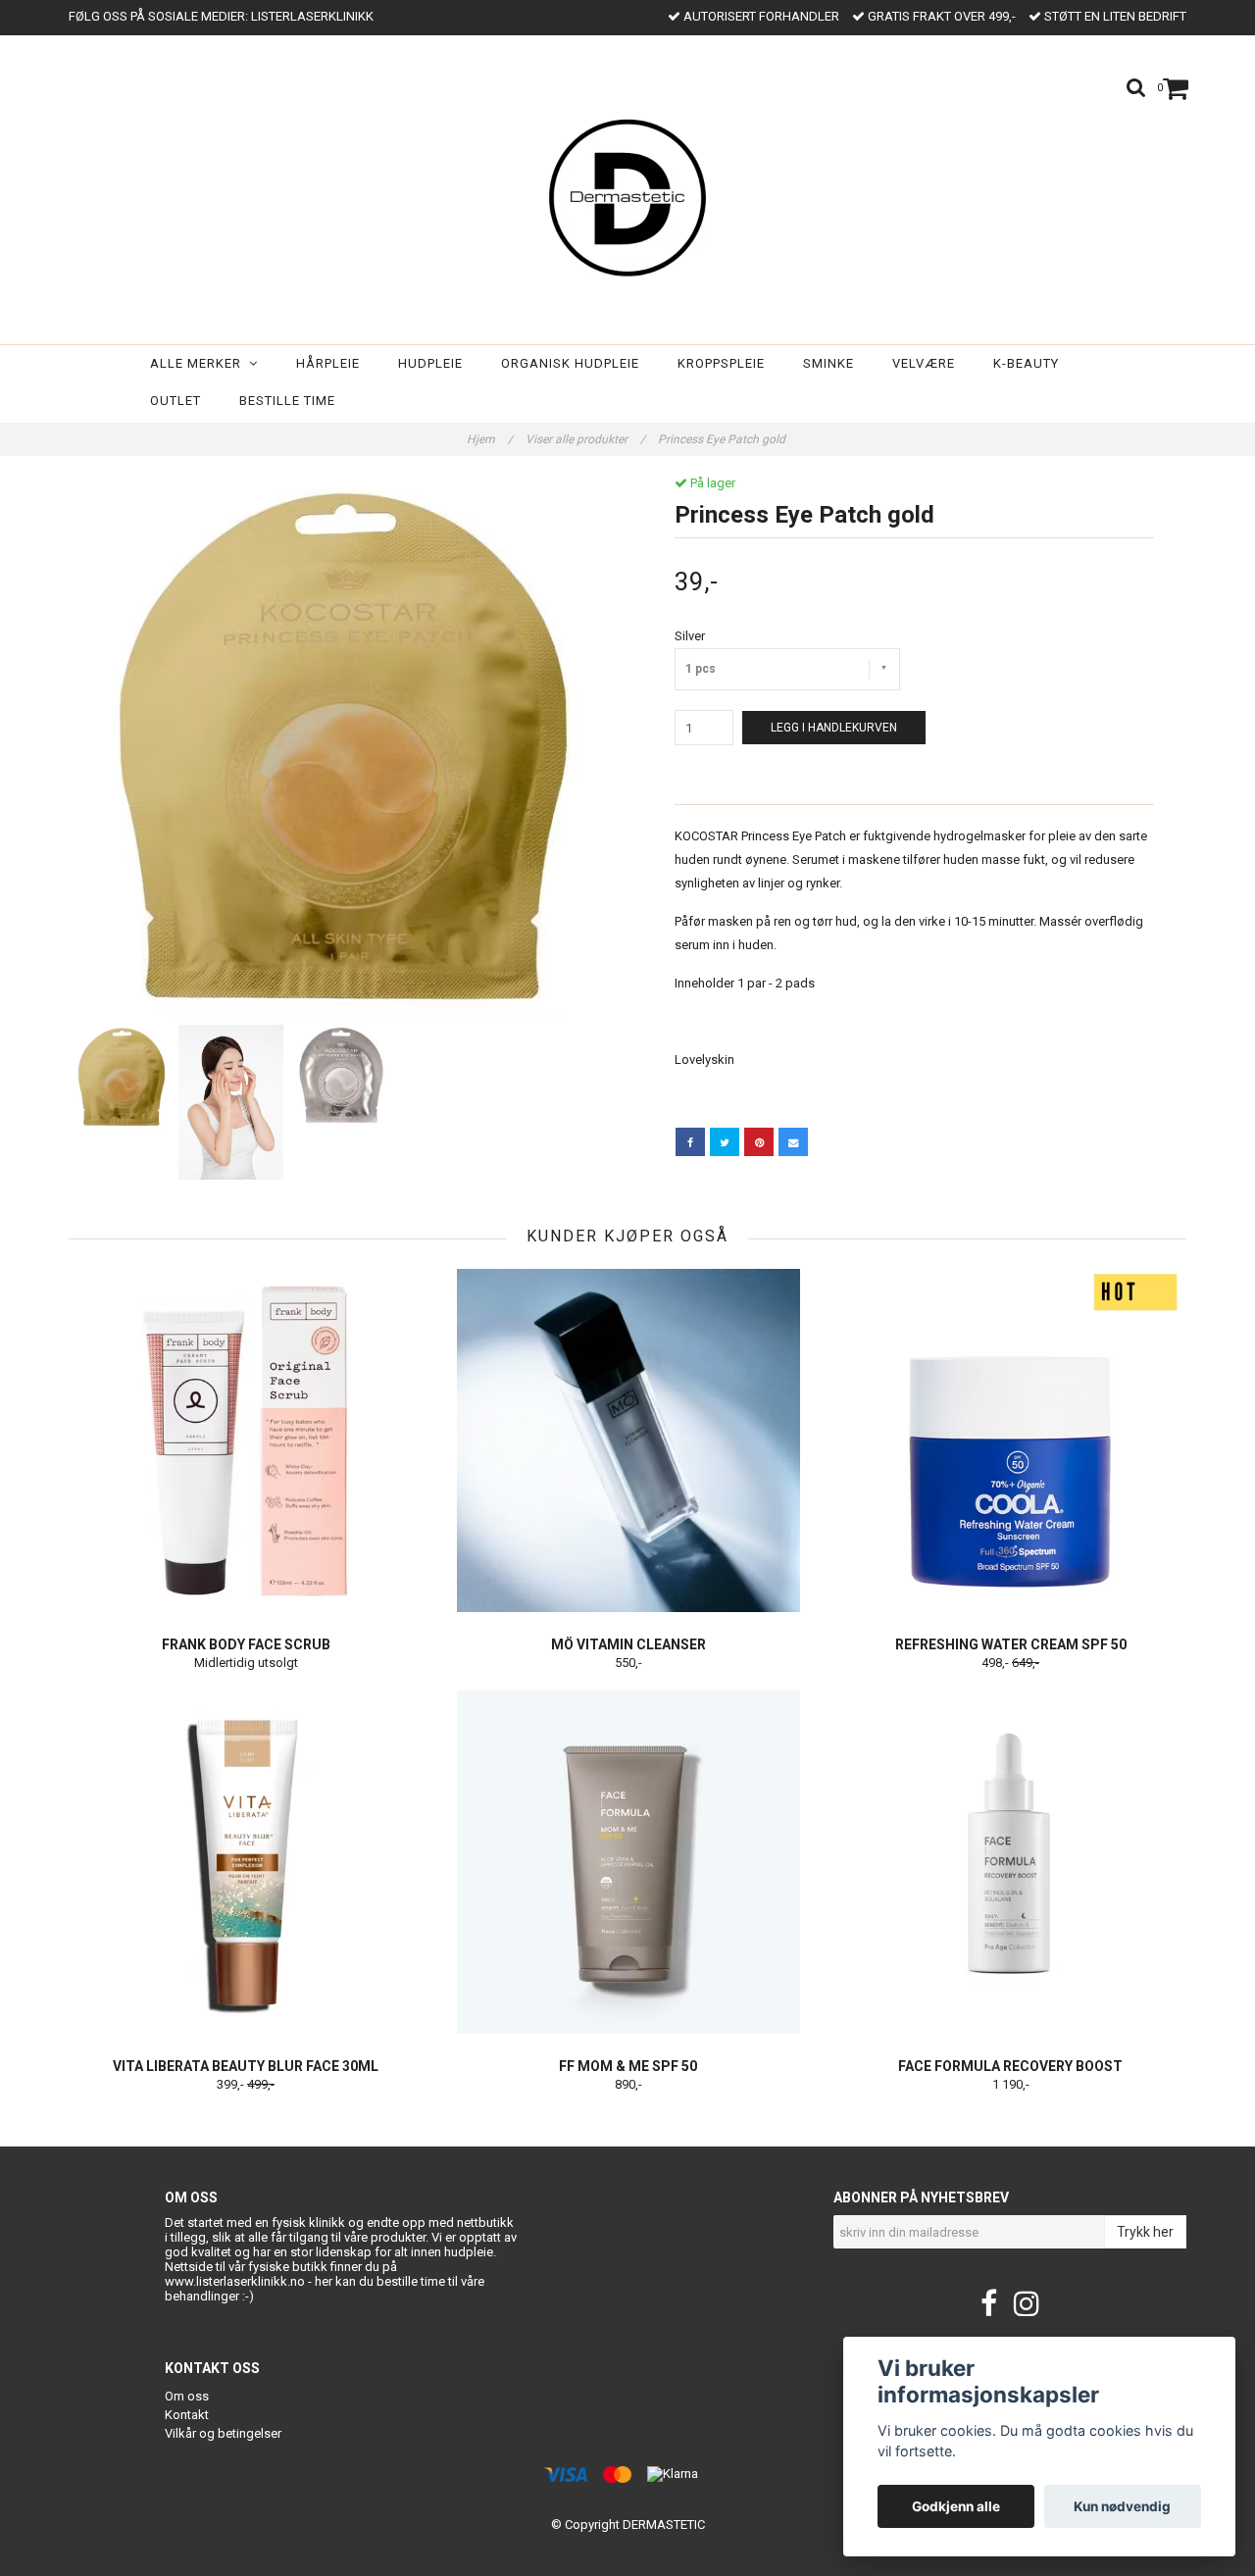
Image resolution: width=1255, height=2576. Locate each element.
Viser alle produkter (585, 439)
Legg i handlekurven (834, 728)
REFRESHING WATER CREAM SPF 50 (1011, 1644)
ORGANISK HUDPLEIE (570, 363)
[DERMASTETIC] (627, 194)
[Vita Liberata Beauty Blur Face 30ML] (246, 1862)
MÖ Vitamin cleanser (628, 1644)
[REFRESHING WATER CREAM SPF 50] (1010, 1440)
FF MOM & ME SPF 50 (628, 2066)
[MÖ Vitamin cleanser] (628, 1440)
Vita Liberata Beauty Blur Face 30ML (246, 2066)
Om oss (187, 2396)
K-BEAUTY (1026, 363)
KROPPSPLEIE (721, 363)
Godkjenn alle (956, 2506)
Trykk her (1145, 2232)
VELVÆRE (924, 363)
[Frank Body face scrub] (246, 1440)
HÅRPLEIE (328, 363)
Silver (690, 636)
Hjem (490, 439)
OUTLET (176, 401)
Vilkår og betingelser (223, 2433)
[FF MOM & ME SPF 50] (628, 1862)
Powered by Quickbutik (628, 2540)
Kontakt (187, 2415)
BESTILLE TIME (287, 401)
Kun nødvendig (1122, 2506)
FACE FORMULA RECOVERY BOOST (1010, 2066)
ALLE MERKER (200, 363)
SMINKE (828, 363)
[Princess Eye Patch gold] (341, 748)
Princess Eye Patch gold (723, 439)
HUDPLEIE (430, 363)
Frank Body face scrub (246, 1644)
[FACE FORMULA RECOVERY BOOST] (1010, 1862)
